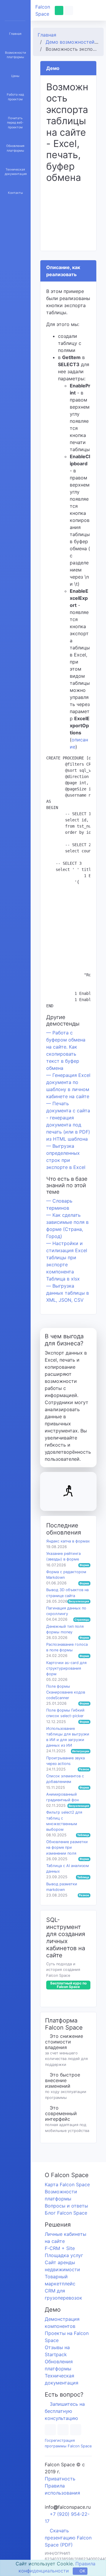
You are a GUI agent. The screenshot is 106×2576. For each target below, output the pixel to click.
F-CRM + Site (60, 2248)
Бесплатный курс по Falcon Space (68, 1985)
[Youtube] (65, 2430)
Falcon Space (43, 10)
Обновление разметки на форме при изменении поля (67, 1847)
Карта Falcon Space (67, 2184)
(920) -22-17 (67, 2518)
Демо (53, 68)
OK (82, 2571)
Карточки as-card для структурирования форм (66, 1668)
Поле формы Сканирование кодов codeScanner (66, 1692)
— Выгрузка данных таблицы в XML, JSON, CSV (68, 1293)
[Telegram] (51, 2430)
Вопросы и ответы (66, 2206)
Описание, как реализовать (63, 271)
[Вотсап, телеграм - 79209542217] (59, 10)
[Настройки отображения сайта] (71, 10)
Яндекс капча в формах (68, 1541)
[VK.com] (79, 2430)
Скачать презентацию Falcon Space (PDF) (68, 2538)
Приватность (60, 2479)
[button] (83, 10)
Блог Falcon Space (66, 2213)
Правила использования (62, 2489)
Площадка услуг (64, 2255)
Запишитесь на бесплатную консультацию (65, 2411)
